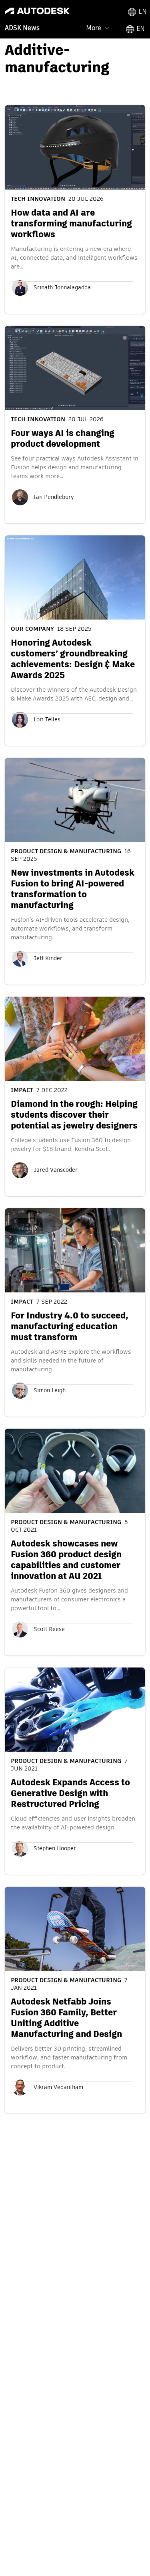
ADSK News (22, 28)
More (94, 28)
